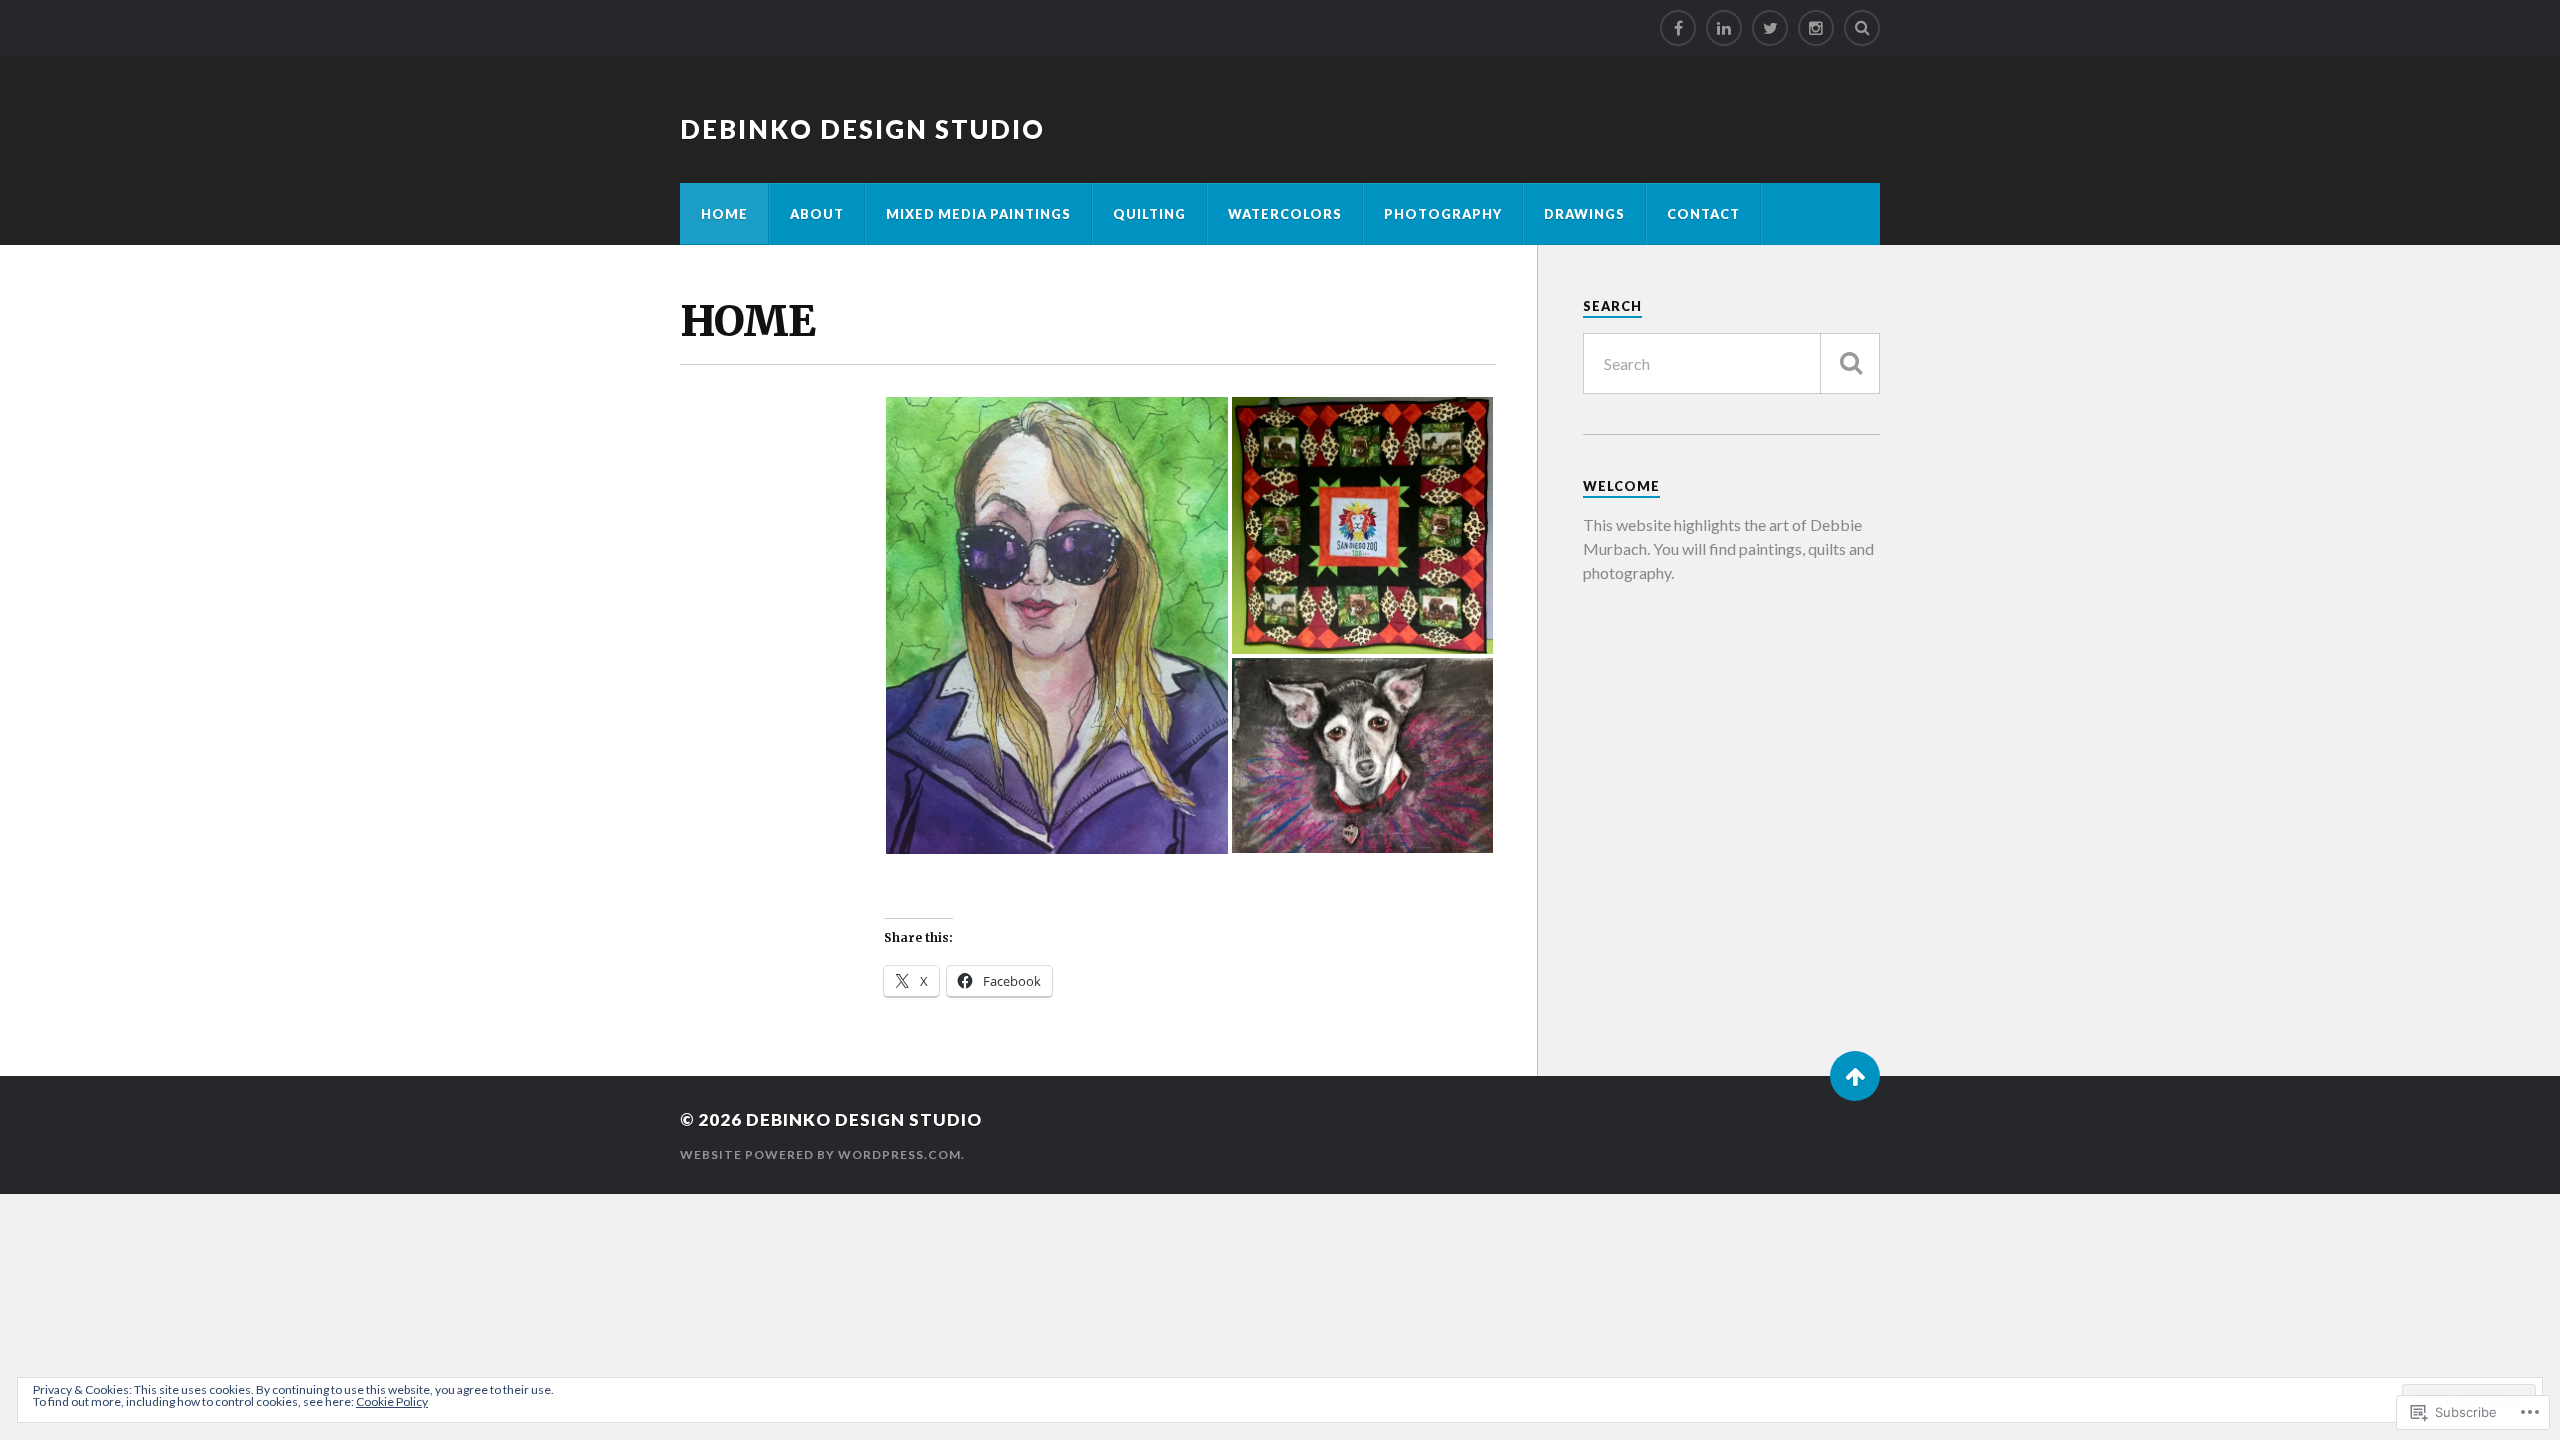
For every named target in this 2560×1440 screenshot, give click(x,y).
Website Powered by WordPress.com (820, 1154)
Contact (1703, 214)
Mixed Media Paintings (978, 214)
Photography (1443, 214)
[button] (1057, 625)
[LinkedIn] (1724, 28)
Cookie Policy (392, 1401)
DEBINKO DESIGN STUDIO (862, 129)
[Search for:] (1731, 363)
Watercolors (1285, 214)
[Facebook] (1678, 28)
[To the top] (1855, 1076)
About (817, 214)
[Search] (1862, 28)
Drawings (1584, 214)
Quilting (1149, 214)
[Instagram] (1816, 28)
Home (724, 214)
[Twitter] (1770, 28)
